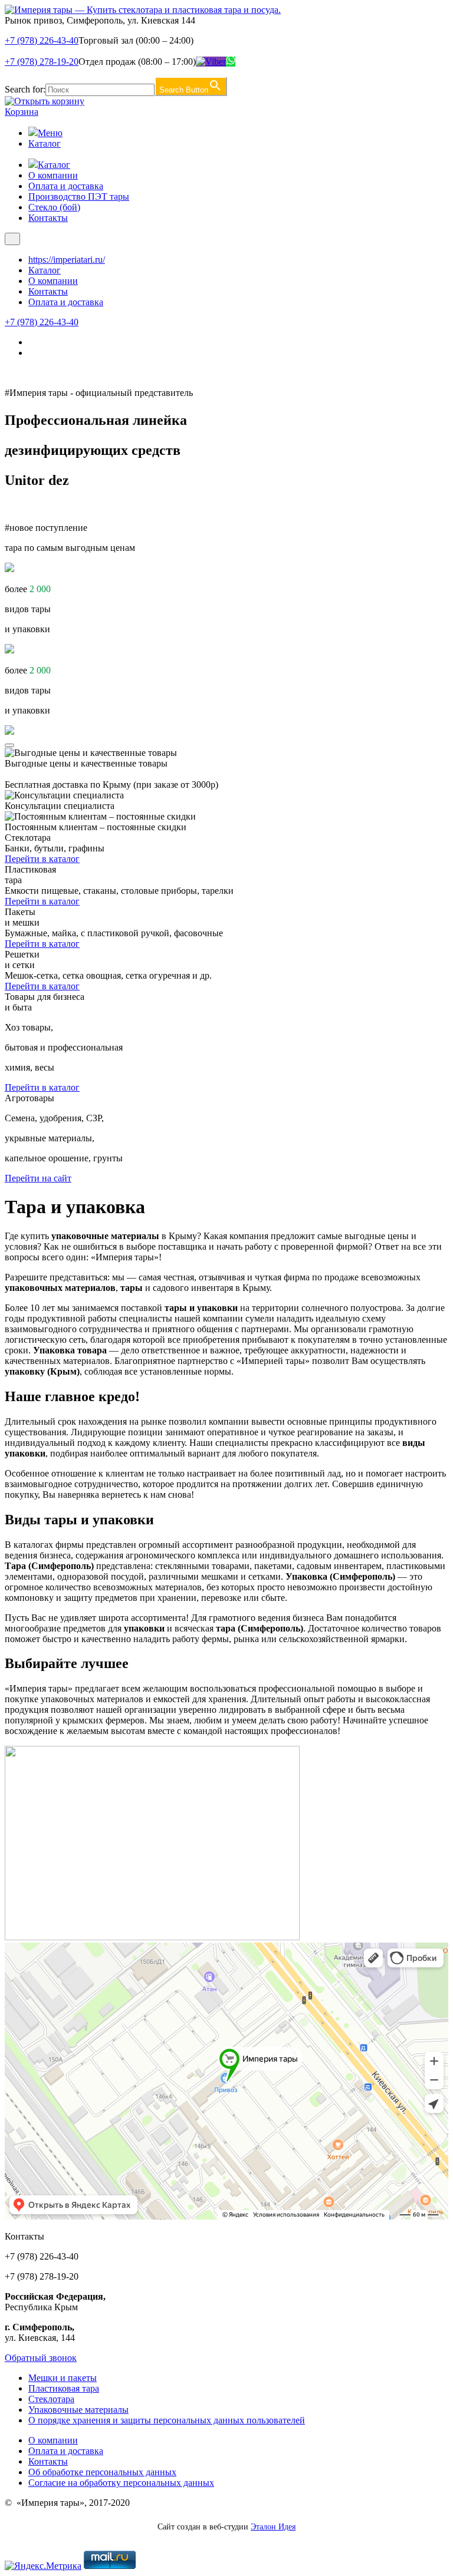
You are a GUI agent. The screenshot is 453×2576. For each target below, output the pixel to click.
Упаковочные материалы (78, 2410)
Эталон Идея (273, 2527)
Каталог (45, 143)
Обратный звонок (41, 2358)
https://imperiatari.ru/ (67, 260)
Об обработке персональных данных (102, 2472)
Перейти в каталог (42, 859)
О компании (53, 175)
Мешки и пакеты (63, 2378)
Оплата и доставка (66, 186)
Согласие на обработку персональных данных (121, 2483)
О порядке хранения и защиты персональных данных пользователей (167, 2420)
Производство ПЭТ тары (79, 196)
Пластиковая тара (64, 2388)
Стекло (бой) (54, 207)
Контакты (48, 218)
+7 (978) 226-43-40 (42, 40)
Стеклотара (51, 2399)
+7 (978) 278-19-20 (42, 62)
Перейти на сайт (38, 1178)
